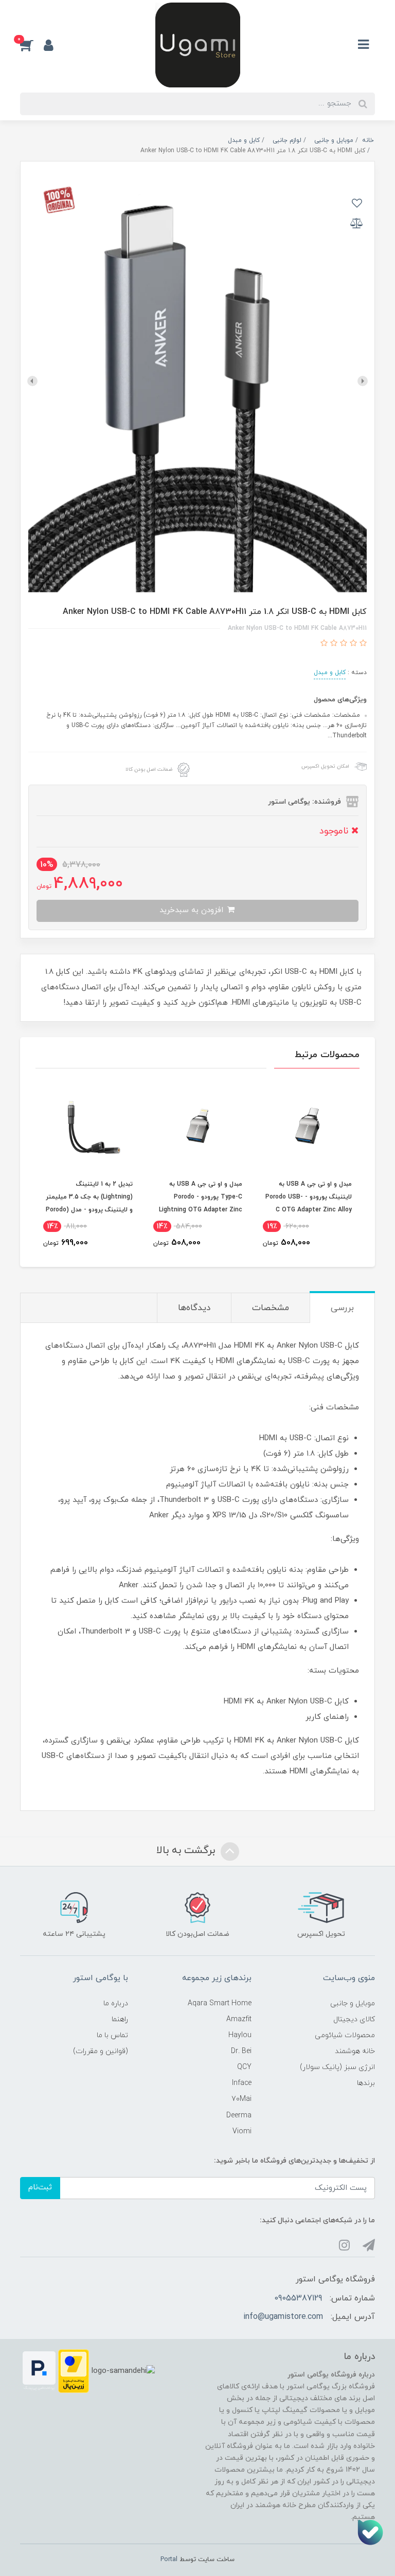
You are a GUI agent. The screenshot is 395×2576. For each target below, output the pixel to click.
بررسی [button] (342, 1308)
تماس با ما (112, 2035)
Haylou (240, 2035)
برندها (366, 2083)
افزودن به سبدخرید (193, 910)
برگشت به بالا (187, 1851)
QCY (244, 2067)
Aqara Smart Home (220, 2003)
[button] (32, 45)
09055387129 (298, 2298)
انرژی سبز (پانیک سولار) (337, 2067)
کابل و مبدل (330, 673)
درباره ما (116, 2003)
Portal (169, 2560)
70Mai (241, 2099)
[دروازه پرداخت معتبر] (74, 2371)
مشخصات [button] (271, 1308)
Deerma (239, 2116)
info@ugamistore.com (283, 2317)
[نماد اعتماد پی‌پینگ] (39, 2371)
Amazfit (239, 2019)
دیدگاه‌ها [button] (194, 1308)
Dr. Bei (241, 2051)
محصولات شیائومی (345, 2035)
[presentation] (363, 381)
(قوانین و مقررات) (101, 2051)
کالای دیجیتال (354, 2019)
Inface (242, 2083)
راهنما (120, 2019)
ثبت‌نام (40, 2188)
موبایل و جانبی (353, 2003)
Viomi (242, 2131)
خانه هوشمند (355, 2051)
